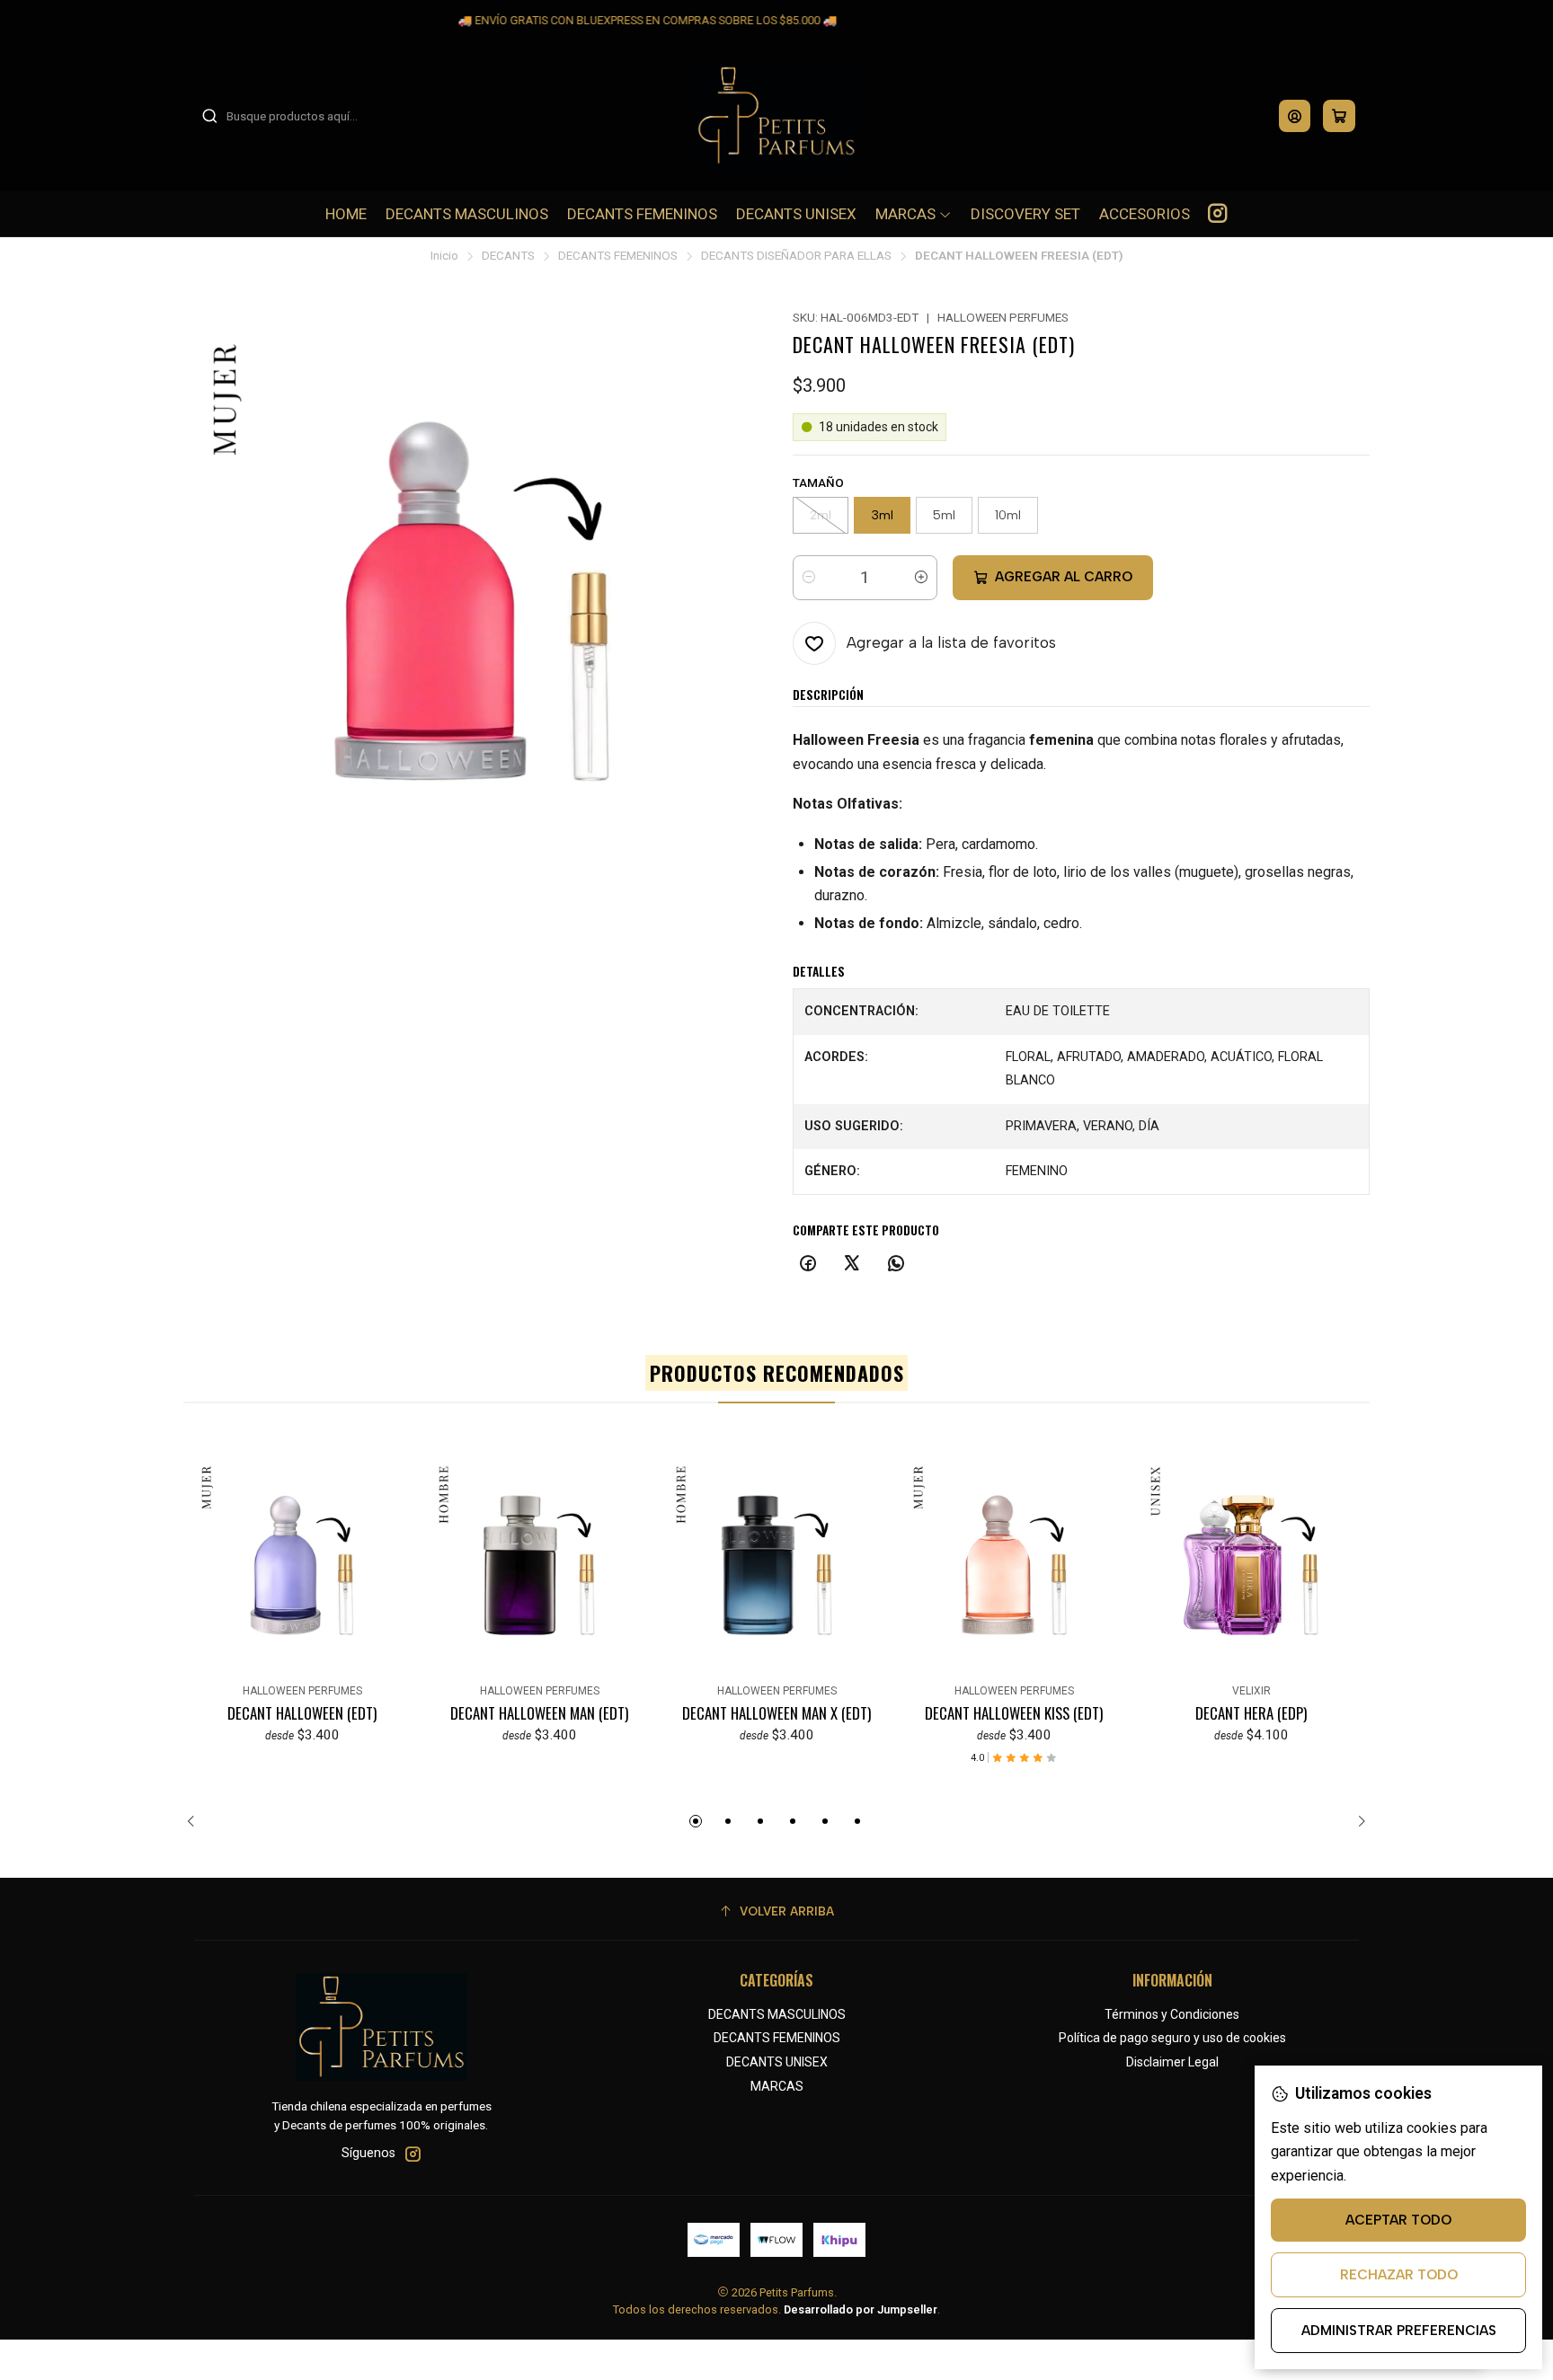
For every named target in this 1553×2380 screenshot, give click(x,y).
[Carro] (1339, 116)
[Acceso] (1295, 116)
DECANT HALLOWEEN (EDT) (302, 1713)
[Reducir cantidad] (809, 578)
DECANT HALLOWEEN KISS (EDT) (1014, 1713)
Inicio (444, 256)
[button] (696, 1821)
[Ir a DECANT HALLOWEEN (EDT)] (302, 1565)
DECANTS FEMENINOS (618, 256)
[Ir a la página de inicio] (777, 116)
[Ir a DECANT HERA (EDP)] (1251, 1565)
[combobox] (293, 116)
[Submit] (209, 116)
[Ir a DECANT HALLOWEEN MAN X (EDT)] (776, 1565)
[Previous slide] (197, 1821)
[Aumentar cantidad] (921, 578)
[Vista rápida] (205, 1562)
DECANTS (508, 256)
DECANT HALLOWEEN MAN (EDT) (539, 1713)
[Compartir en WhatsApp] (896, 1264)
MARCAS (777, 2086)
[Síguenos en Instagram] (1217, 214)
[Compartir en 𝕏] (852, 1264)
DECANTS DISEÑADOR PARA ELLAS (796, 256)
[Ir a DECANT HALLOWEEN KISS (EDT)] (1014, 1565)
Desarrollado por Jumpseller (861, 2309)
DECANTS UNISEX (777, 2062)
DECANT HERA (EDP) (1251, 1713)
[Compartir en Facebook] (808, 1264)
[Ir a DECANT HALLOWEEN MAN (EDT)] (539, 1565)
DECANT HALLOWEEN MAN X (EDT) (776, 1713)
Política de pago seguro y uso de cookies (1172, 2038)
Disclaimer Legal (1172, 2062)
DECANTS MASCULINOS (777, 2014)
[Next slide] (1356, 1821)
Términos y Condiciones (1172, 2014)
